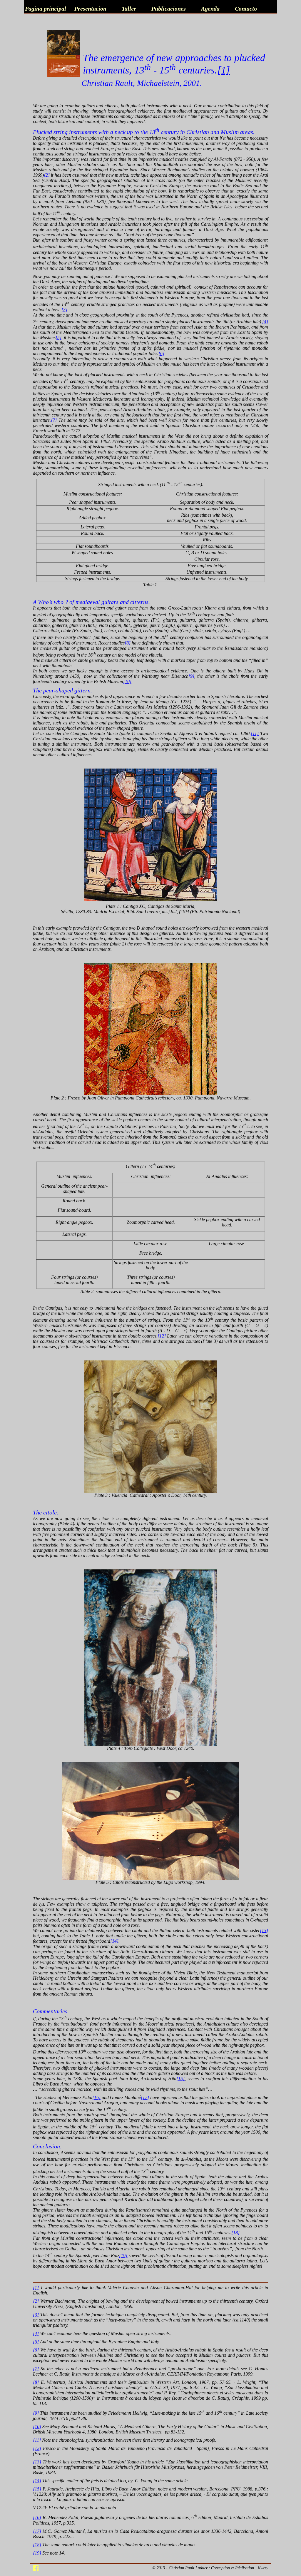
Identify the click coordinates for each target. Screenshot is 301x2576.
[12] (162, 1336)
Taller (129, 9)
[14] (114, 1941)
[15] (180, 2079)
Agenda (210, 9)
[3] (64, 310)
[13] (264, 1930)
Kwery (263, 2568)
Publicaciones (169, 9)
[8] (128, 643)
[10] (127, 681)
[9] (191, 676)
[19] (123, 2256)
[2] (47, 175)
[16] (96, 2097)
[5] (58, 338)
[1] (36, 2288)
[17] (145, 2097)
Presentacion (90, 9)
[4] (265, 322)
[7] (54, 420)
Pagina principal (46, 9)
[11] (255, 733)
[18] (235, 2233)
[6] (161, 353)
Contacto (246, 9)
